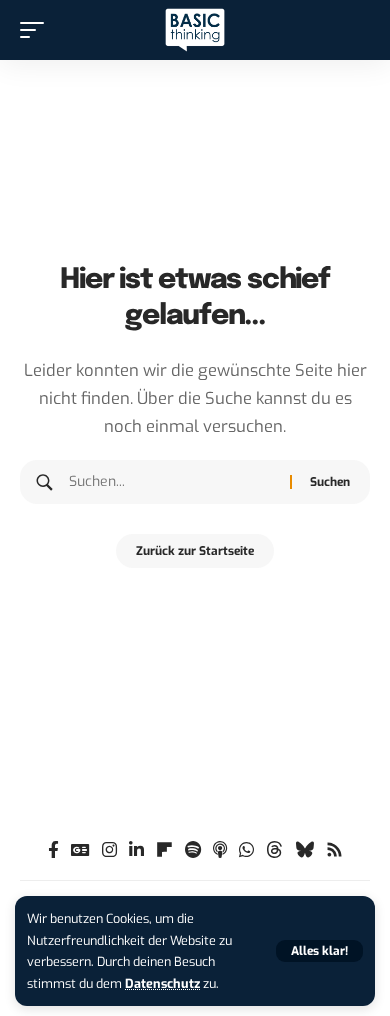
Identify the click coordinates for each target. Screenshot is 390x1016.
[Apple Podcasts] (220, 850)
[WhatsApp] (246, 850)
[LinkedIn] (136, 850)
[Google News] (80, 850)
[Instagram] (109, 850)
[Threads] (274, 850)
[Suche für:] (172, 482)
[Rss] (334, 850)
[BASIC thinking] (195, 30)
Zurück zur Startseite (195, 551)
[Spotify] (193, 850)
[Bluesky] (304, 850)
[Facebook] (53, 850)
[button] (319, 951)
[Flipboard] (164, 850)
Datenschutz (162, 983)
